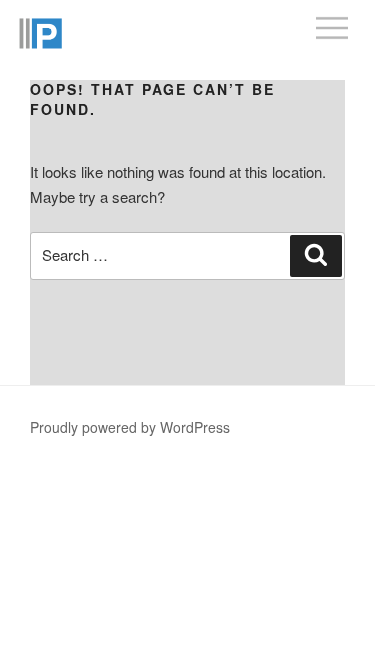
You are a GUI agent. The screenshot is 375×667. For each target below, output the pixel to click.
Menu (345, 20)
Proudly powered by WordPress (130, 427)
